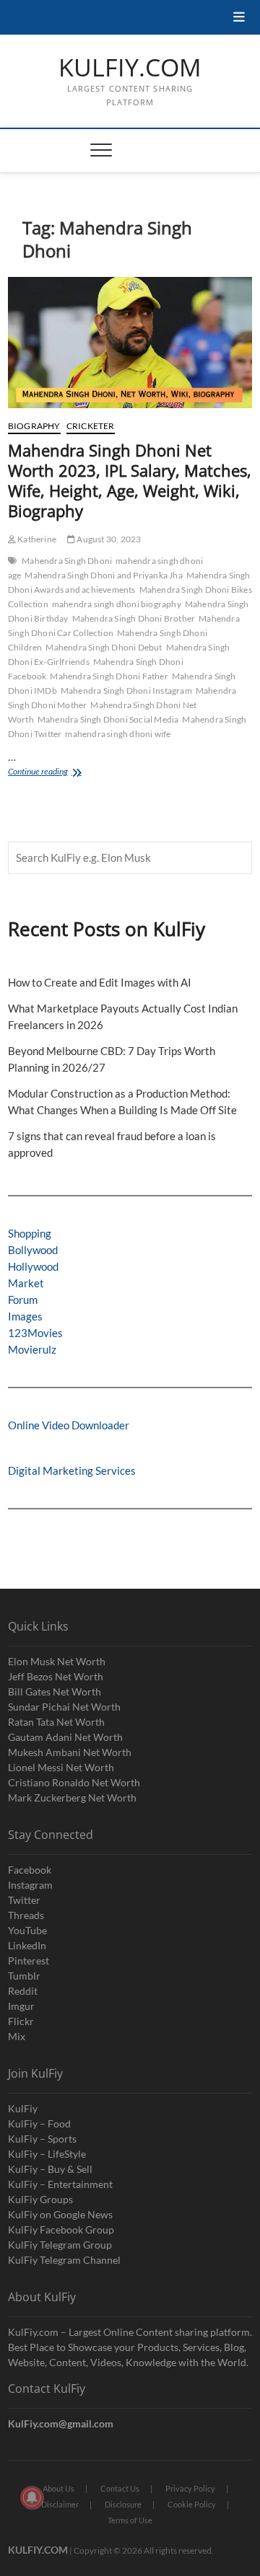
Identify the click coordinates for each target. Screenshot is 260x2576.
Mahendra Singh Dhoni (67, 561)
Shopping (30, 1233)
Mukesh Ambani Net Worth (70, 1752)
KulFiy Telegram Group (60, 2245)
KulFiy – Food (39, 2123)
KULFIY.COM (130, 68)
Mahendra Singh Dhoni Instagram (126, 691)
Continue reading (56, 773)
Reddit (23, 1991)
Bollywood (33, 1250)
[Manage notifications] (32, 2497)
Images (25, 1316)
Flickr (21, 2021)
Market (26, 1283)
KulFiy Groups (40, 2199)
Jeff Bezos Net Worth (56, 1676)
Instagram (30, 1885)
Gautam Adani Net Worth (65, 1737)
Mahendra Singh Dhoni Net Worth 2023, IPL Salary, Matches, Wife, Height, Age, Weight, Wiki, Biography (130, 480)
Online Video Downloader (69, 1425)
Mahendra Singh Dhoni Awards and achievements (129, 582)
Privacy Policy (190, 2488)
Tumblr (24, 1976)
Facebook (30, 1870)
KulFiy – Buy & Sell (50, 2169)
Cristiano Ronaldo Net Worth (74, 1782)
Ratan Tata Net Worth (56, 1722)
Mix (17, 2036)
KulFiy (23, 2108)
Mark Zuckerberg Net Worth (72, 1798)
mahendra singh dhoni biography (117, 604)
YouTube (27, 1930)
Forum (23, 1300)
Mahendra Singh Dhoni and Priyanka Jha (103, 575)
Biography (34, 426)
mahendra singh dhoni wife (118, 734)
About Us (58, 2488)
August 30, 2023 (108, 539)
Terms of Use (130, 2520)
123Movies (35, 1333)
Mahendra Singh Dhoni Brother (134, 618)
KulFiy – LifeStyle (47, 2154)
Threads (26, 1915)
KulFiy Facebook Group (61, 2229)
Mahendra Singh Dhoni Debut (104, 647)
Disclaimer (60, 2504)
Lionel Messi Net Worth (61, 1767)
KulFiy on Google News (60, 2214)
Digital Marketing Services (72, 1470)
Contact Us (120, 2488)
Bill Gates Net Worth (55, 1691)
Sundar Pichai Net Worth (64, 1707)
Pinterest (29, 1960)
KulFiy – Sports (42, 2139)
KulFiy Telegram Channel (64, 2260)
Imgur (21, 2006)
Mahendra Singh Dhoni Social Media (108, 719)
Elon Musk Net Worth (57, 1661)
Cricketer (91, 426)
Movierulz (32, 1349)
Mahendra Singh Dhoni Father (109, 676)
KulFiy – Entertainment (60, 2184)
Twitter (24, 1900)
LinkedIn (27, 1945)
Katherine (36, 539)
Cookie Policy (192, 2504)
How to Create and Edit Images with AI (100, 982)
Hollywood (33, 1266)
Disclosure (123, 2504)
